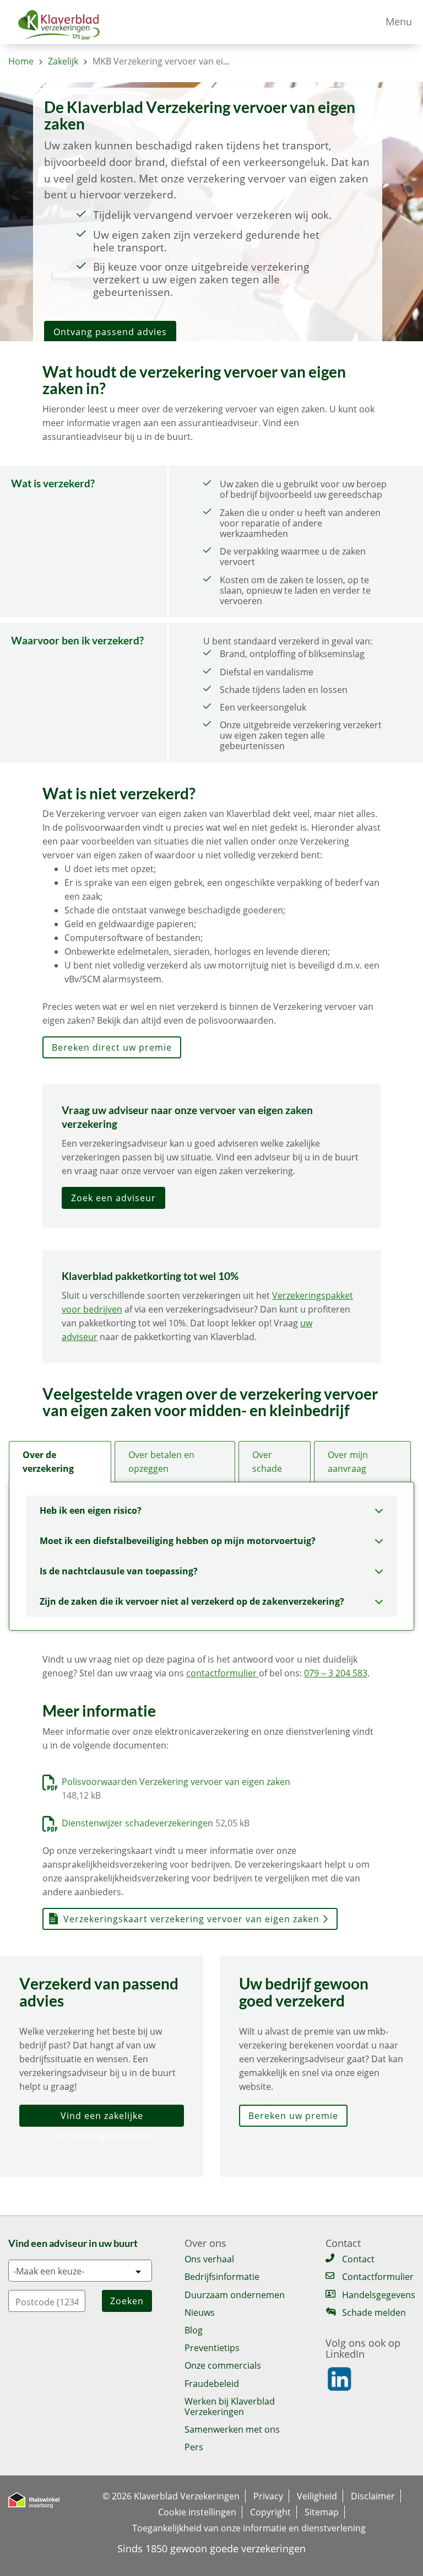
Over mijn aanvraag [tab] (348, 1462)
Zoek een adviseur (113, 1198)
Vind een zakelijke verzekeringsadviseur (102, 2118)
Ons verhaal (209, 2259)
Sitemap (322, 2512)
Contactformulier (378, 2277)
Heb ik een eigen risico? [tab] (91, 1510)
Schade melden (374, 2313)
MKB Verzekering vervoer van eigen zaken (178, 61)
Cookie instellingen (197, 2512)
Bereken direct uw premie (112, 1047)
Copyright (270, 2512)
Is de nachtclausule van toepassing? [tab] (119, 1571)
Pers (194, 2447)
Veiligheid (317, 2496)
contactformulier (223, 1673)
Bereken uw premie (293, 2116)
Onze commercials (223, 2365)
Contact (358, 2259)
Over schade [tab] (267, 1462)
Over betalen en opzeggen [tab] (161, 1462)
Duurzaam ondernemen (235, 2295)
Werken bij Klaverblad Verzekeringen (230, 2406)
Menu (399, 21)
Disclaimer (373, 2496)
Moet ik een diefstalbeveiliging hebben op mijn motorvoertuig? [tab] (178, 1541)
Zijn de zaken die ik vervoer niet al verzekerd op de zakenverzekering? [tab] (192, 1601)
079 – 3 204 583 (336, 1673)
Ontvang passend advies (110, 332)
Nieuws (200, 2313)
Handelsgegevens (378, 2295)
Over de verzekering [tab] (48, 1462)
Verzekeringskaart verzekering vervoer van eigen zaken (191, 1919)
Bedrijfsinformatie (222, 2277)
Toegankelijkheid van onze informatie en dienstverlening (249, 2528)
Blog (194, 2330)
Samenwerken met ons (232, 2429)
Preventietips (212, 2348)
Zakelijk (63, 61)
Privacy (268, 2496)
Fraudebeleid (212, 2384)
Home (21, 61)
